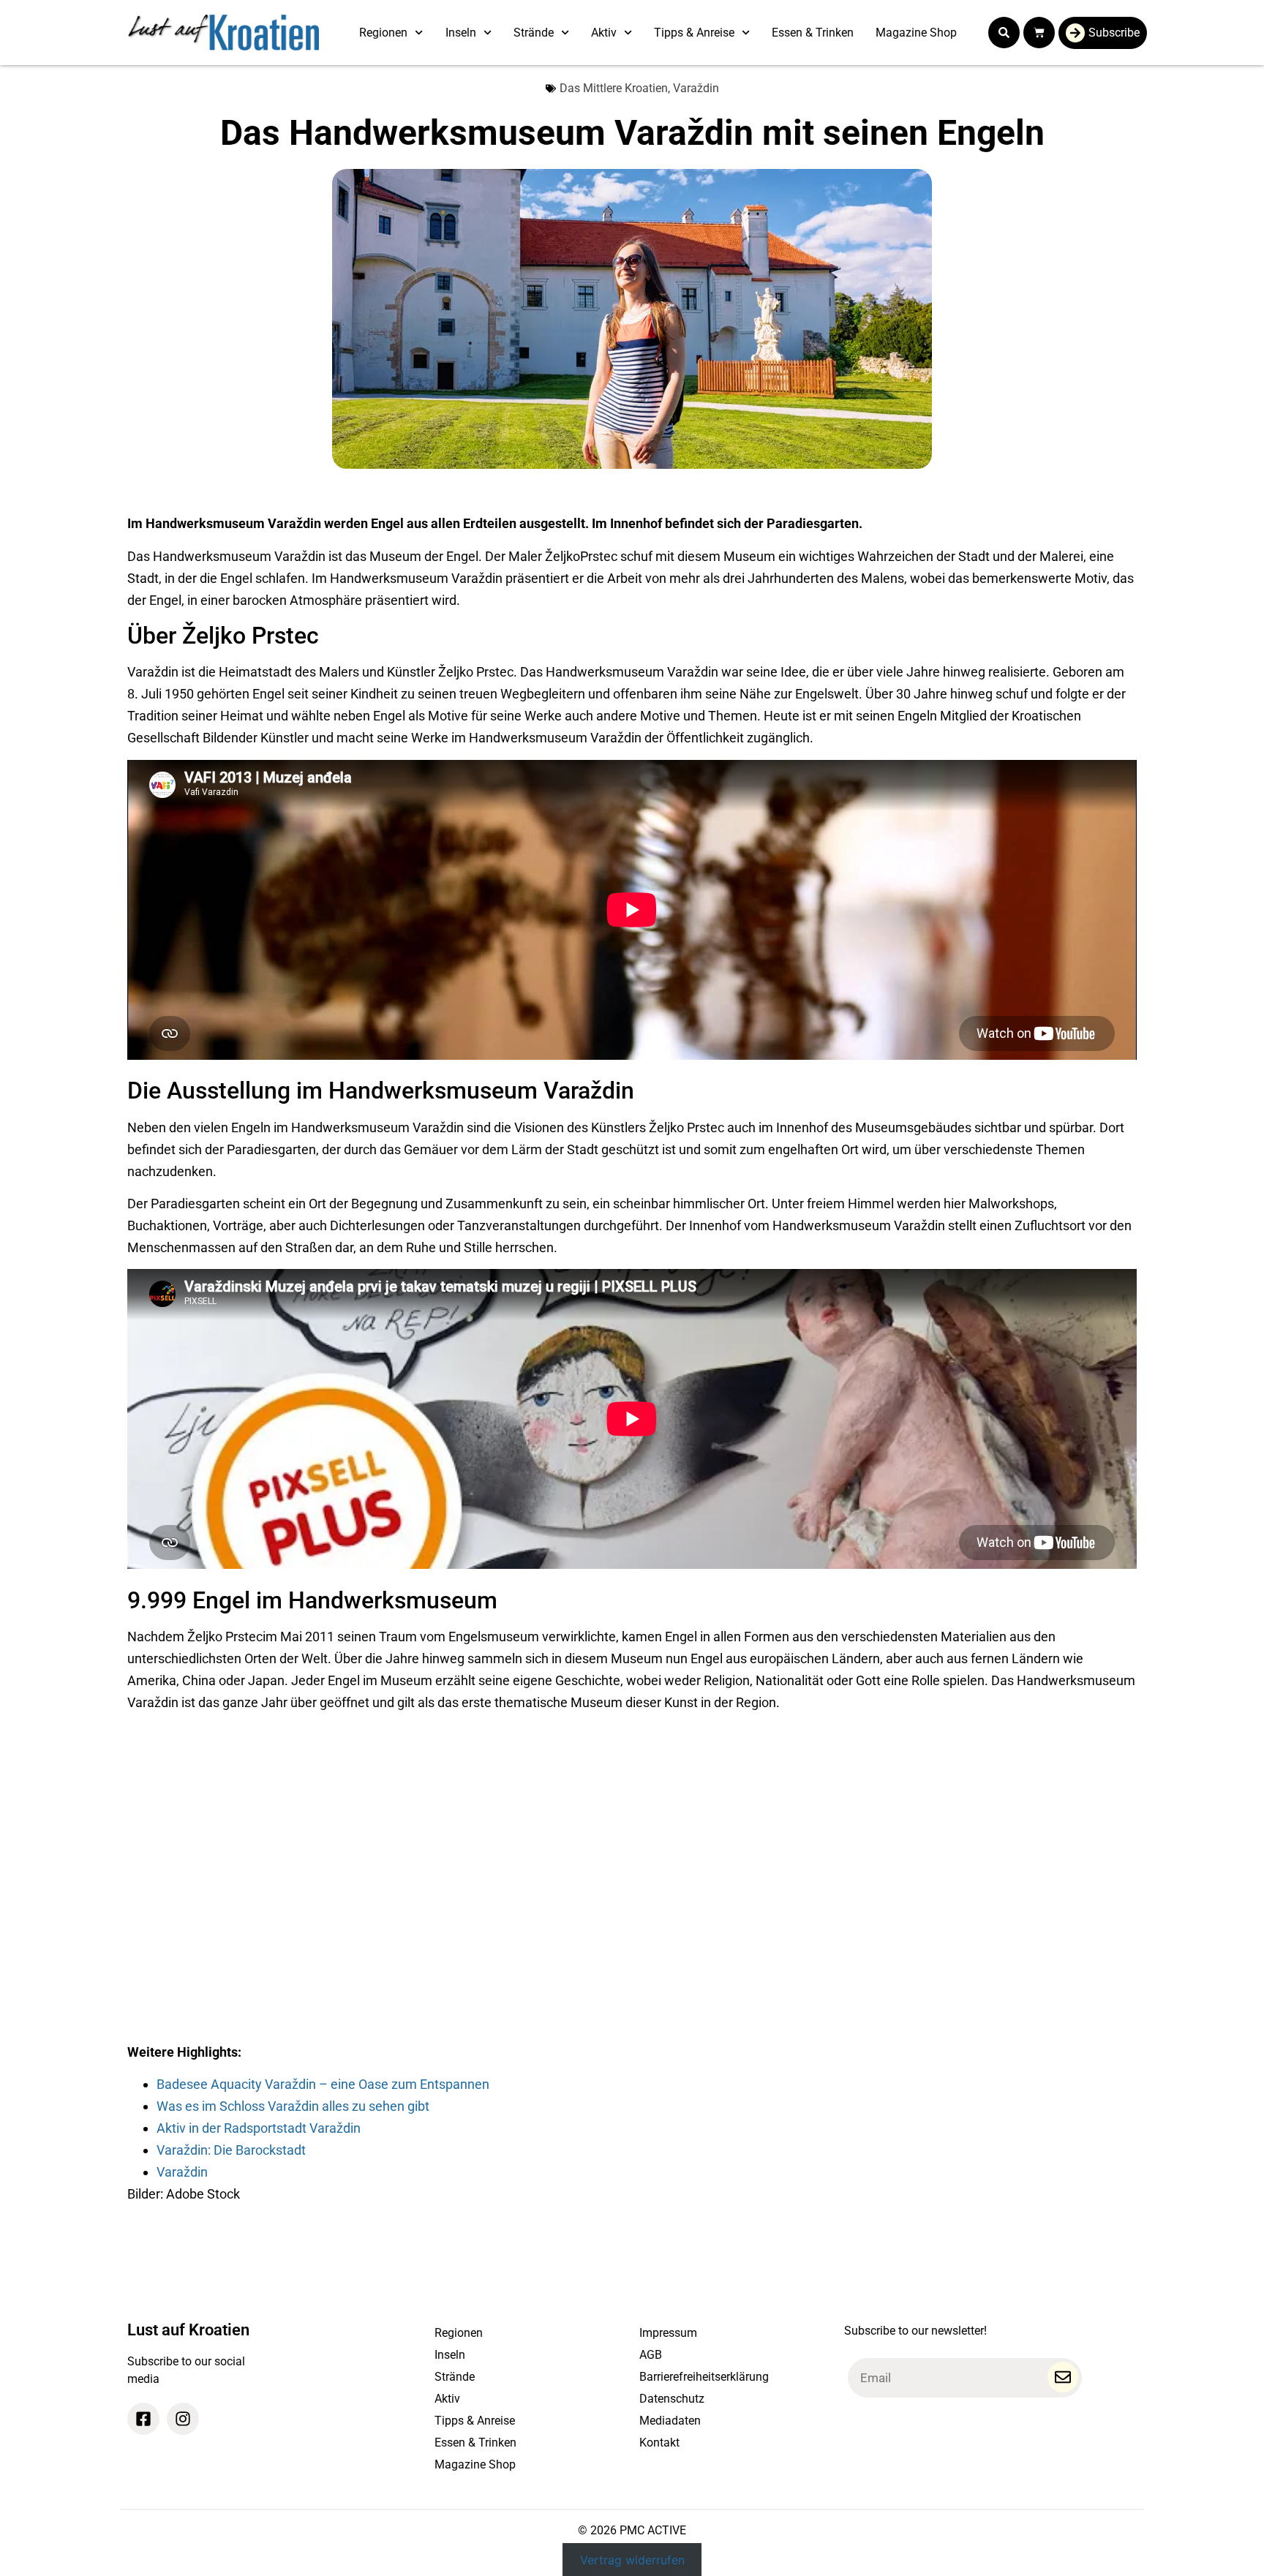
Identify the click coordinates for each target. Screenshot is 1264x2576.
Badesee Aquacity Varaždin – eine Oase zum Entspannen (323, 2084)
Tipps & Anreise (694, 33)
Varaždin (696, 88)
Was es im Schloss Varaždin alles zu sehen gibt (293, 2106)
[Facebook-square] (143, 2419)
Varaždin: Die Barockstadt (231, 2150)
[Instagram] (183, 2419)
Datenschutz (672, 2399)
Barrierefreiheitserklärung (704, 2377)
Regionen (383, 33)
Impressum (668, 2333)
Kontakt (659, 2443)
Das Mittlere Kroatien (614, 88)
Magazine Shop (916, 33)
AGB (651, 2355)
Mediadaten (670, 2421)
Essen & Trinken (813, 33)
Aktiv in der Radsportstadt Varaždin (259, 2128)
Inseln (461, 33)
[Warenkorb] (1039, 33)
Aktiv (604, 33)
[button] (1004, 33)
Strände (534, 33)
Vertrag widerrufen (632, 2560)
